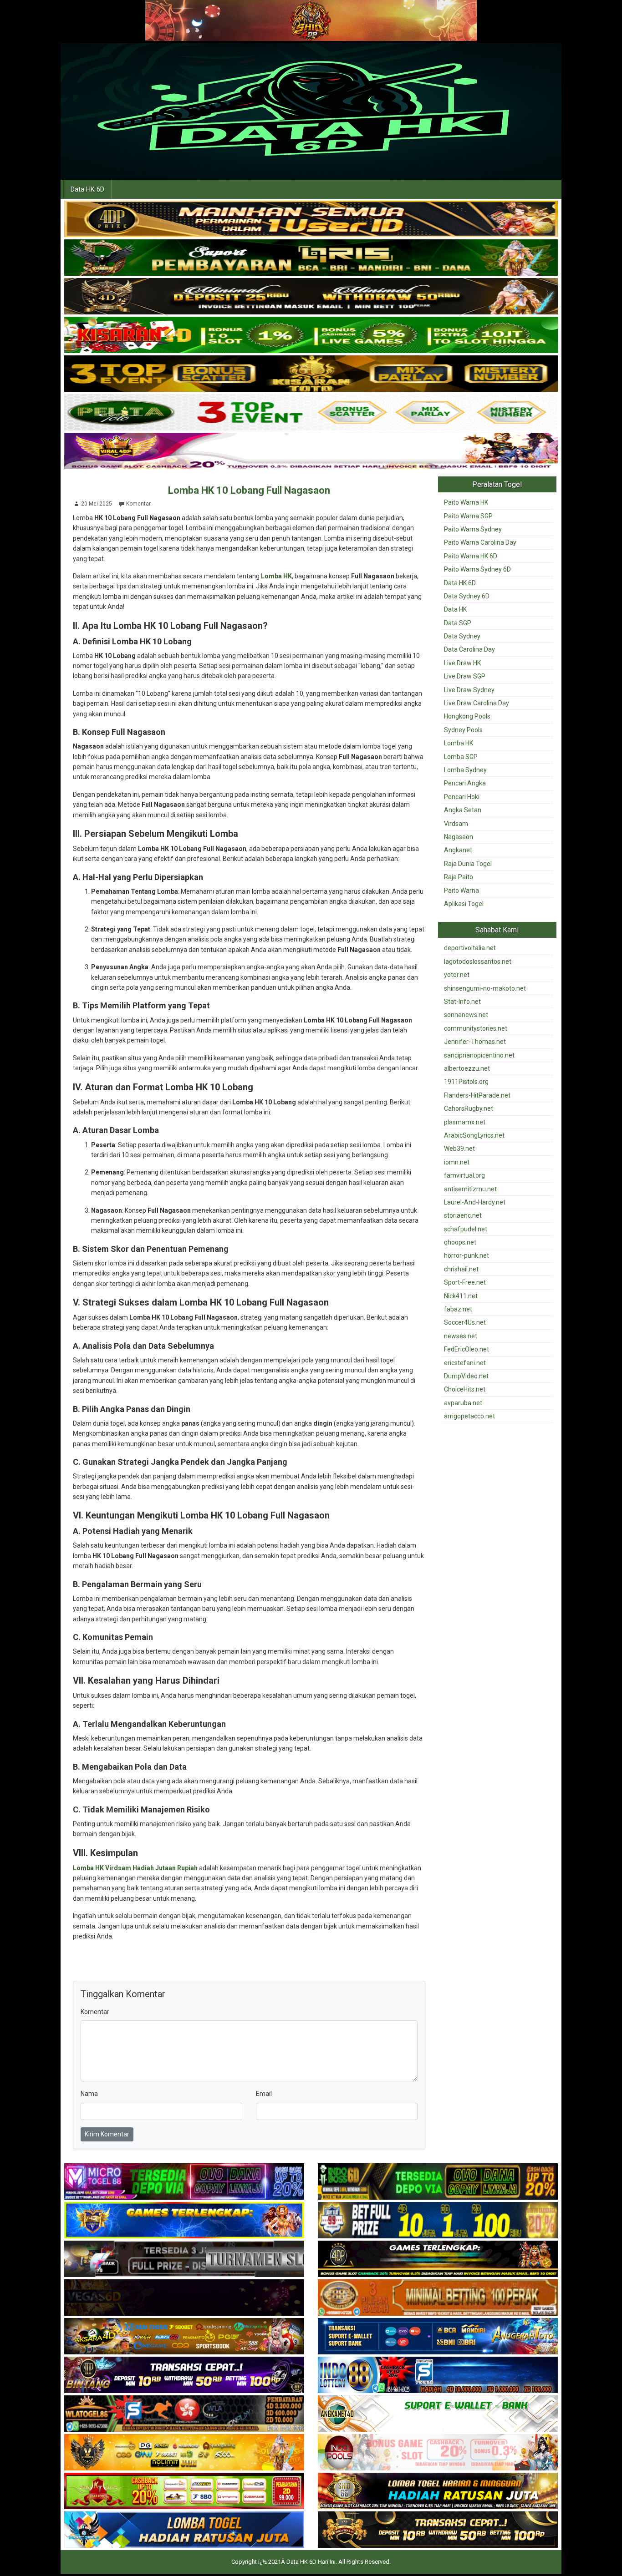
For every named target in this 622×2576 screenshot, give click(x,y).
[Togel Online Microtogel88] (184, 2182)
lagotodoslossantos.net (478, 962)
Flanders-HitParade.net (477, 1095)
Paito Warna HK (466, 502)
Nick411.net (461, 1296)
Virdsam (456, 824)
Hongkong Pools (467, 716)
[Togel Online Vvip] (184, 2453)
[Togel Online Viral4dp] (311, 451)
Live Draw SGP (465, 676)
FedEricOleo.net (466, 1349)
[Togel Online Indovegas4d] (438, 2530)
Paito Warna (461, 891)
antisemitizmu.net (470, 1189)
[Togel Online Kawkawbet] (184, 2259)
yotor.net (457, 975)
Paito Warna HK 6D (471, 556)
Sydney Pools (463, 730)
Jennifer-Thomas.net (475, 1042)
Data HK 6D (87, 189)
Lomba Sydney (465, 770)
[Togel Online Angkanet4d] (438, 2414)
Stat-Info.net (462, 1002)
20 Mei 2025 (97, 504)
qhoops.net (460, 1242)
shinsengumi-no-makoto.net (485, 988)
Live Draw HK (462, 663)
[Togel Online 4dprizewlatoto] (311, 219)
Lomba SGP (461, 757)
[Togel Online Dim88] (311, 258)
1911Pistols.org (466, 1082)
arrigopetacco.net (469, 1416)
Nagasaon (459, 837)
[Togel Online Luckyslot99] (438, 2221)
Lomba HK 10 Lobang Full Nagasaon (249, 490)
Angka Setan (463, 810)
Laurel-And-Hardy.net (475, 1202)
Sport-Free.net (465, 1282)
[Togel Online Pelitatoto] (311, 413)
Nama (89, 2094)
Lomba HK (276, 576)
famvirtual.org (464, 1175)
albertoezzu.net (467, 1068)
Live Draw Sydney (469, 690)
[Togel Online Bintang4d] (184, 2375)
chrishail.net (461, 1269)
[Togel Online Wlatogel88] (184, 2414)
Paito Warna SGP (468, 516)
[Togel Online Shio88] (438, 2491)
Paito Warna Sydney (473, 529)
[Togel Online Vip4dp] (438, 2259)
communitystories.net (476, 1028)
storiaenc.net (463, 1215)
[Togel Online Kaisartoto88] (184, 2491)
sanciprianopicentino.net (479, 1055)
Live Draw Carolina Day (477, 703)
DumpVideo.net (466, 1376)
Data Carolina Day (469, 649)
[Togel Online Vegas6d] (184, 2298)
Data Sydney (462, 636)
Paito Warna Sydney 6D (477, 569)
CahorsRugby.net (469, 1108)
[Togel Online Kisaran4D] (311, 335)
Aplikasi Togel (464, 904)
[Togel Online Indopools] (438, 2453)
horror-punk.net (466, 1255)
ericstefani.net (465, 1363)
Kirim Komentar (107, 2134)
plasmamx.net (465, 1122)
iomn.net (457, 1162)
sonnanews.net (466, 1015)
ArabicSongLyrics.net (474, 1135)
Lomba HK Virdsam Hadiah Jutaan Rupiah (135, 1868)
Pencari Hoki (462, 797)
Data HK (455, 609)
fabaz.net (458, 1309)
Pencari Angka (465, 783)
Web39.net (459, 1149)
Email (264, 2094)
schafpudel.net (466, 1229)
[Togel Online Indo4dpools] (184, 2530)
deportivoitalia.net (470, 948)
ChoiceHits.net (465, 1389)
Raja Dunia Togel (468, 864)
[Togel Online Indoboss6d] (438, 2182)
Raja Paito (459, 877)
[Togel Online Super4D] (311, 297)
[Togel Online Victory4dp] (184, 2221)
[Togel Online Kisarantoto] (311, 374)
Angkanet (458, 850)
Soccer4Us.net (465, 1322)
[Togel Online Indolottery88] (438, 2375)
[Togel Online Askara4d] (184, 2337)
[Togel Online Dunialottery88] (438, 2298)
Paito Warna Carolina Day (480, 542)
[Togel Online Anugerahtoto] (438, 2337)
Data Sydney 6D (467, 596)
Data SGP (458, 623)
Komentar (138, 504)
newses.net (461, 1336)
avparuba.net (463, 1403)
